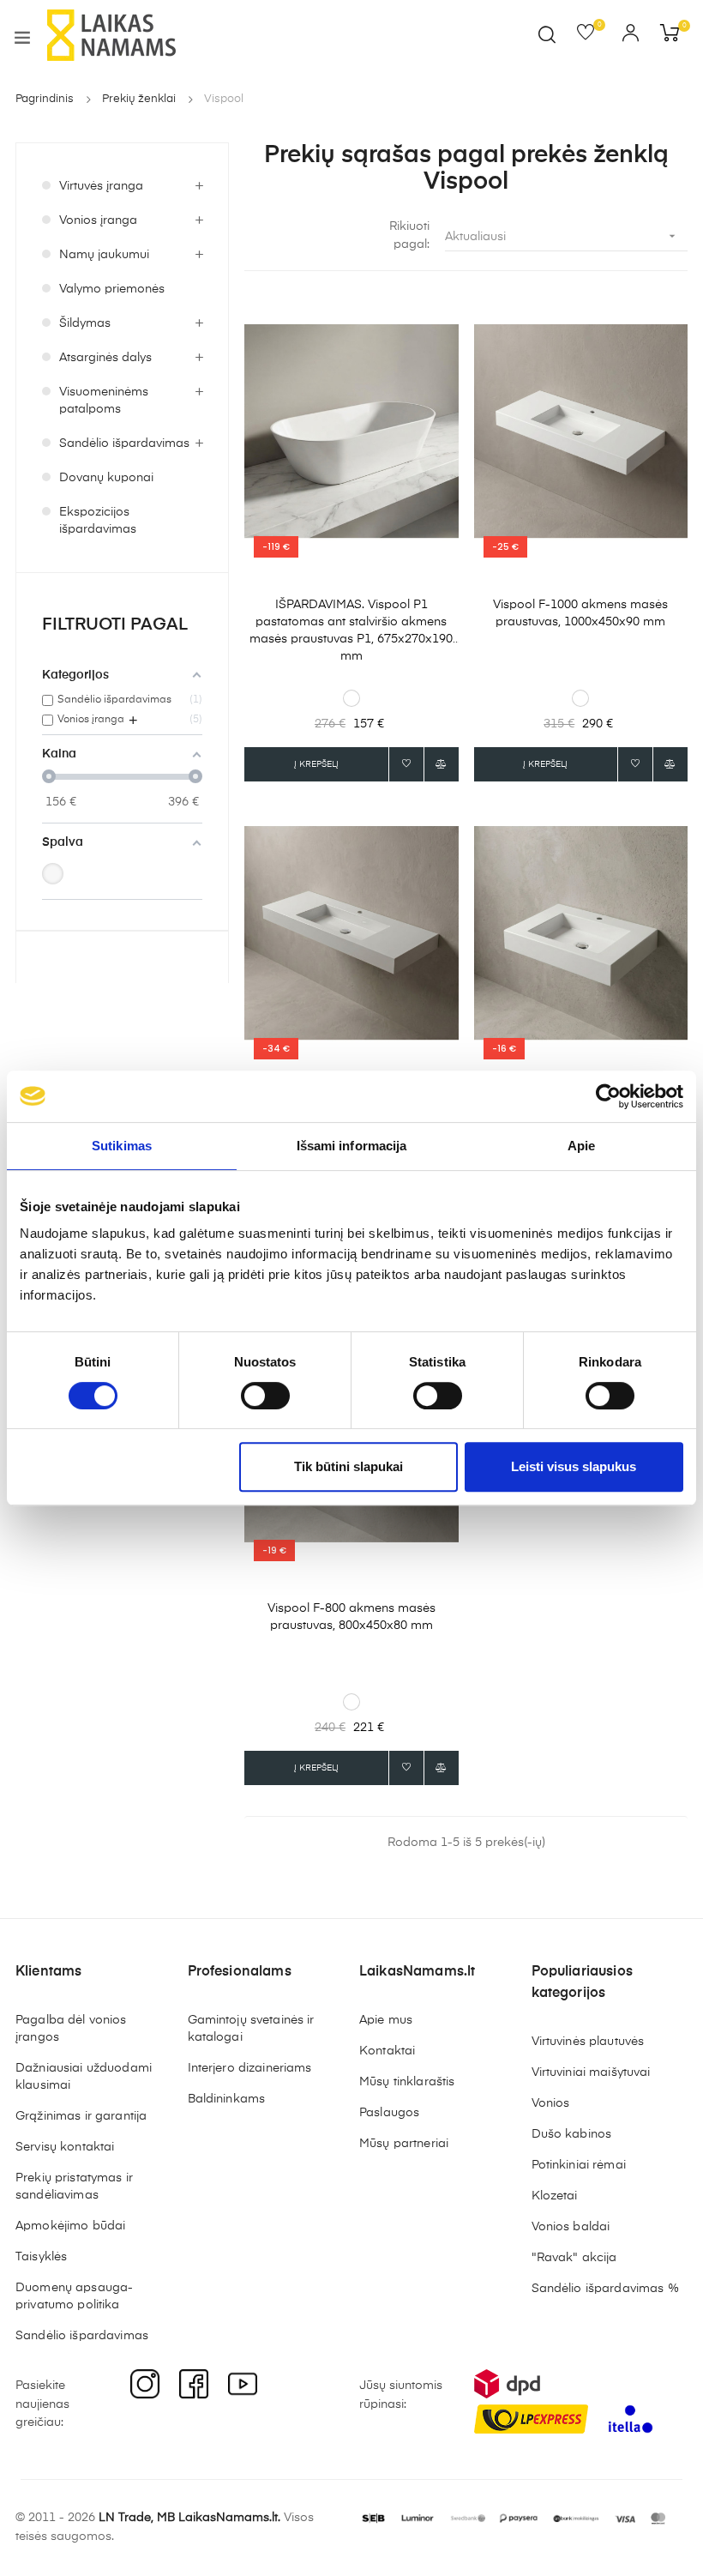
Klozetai (555, 2196)
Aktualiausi (562, 236)
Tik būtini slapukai (348, 1466)
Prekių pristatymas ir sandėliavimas (74, 2187)
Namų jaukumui (104, 255)
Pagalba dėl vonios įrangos (71, 2029)
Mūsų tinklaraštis (407, 2082)
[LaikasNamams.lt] (111, 35)
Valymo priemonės (112, 289)
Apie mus (386, 2020)
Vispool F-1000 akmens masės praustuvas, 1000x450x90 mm (580, 613)
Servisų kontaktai (65, 2147)
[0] (591, 36)
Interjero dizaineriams (250, 2068)
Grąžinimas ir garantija (81, 2116)
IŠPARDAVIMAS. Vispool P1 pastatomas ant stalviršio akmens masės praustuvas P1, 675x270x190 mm (351, 630)
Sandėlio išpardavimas (124, 443)
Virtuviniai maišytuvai (591, 2072)
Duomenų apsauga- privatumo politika (74, 2296)
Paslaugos (389, 2113)
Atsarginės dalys (105, 358)
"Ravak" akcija (574, 2258)
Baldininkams (227, 2099)
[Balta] (53, 874)
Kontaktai (387, 2051)
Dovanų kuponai (106, 478)
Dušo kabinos (572, 2134)
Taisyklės (41, 2257)
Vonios (551, 2103)
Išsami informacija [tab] (352, 1146)
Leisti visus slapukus (574, 1466)
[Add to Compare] (442, 764)
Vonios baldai (571, 2227)
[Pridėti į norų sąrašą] (406, 764)
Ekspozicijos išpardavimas (98, 521)
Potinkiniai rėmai (579, 2165)
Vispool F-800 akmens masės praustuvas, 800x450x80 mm (351, 1617)
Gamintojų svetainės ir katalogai (251, 2029)
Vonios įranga (98, 220)
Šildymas (85, 323)
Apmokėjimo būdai (70, 2226)
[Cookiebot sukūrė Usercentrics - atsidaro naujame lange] (608, 1096)
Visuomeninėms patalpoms (104, 401)
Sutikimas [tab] (122, 1146)
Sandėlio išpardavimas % (605, 2289)
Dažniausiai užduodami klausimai (84, 2077)
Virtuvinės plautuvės (588, 2042)
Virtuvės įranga (101, 186)
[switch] (265, 1396)
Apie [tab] (581, 1146)
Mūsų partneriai (404, 2144)
